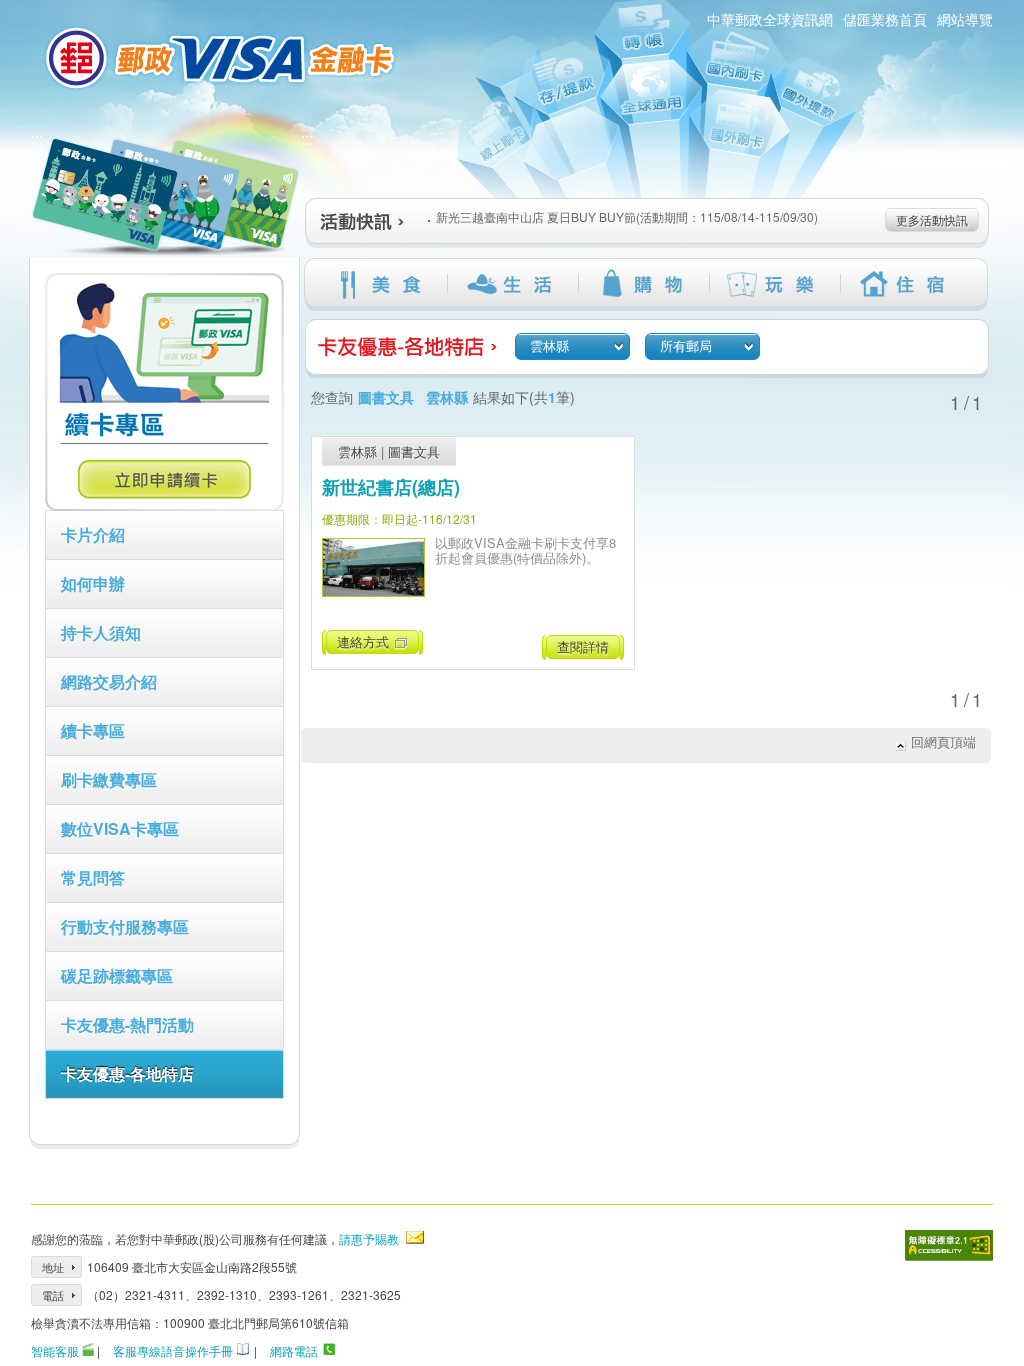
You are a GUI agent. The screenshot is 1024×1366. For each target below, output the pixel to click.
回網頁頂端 (943, 742)
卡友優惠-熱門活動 (127, 1024)
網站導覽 (965, 19)
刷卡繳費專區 (109, 779)
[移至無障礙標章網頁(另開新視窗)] (949, 1245)
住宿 (905, 284)
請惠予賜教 (369, 1238)
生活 (512, 284)
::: (37, 138)
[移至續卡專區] (164, 505)
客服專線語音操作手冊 (173, 1350)
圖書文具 (414, 451)
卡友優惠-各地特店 (127, 1073)
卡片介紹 (93, 534)
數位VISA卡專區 (120, 828)
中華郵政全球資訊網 (770, 19)
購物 (643, 284)
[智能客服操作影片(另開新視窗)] (88, 1350)
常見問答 (93, 877)
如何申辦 (93, 583)
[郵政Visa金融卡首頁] (223, 58)
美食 (381, 284)
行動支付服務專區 (125, 926)
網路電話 (294, 1350)
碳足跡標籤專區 (117, 975)
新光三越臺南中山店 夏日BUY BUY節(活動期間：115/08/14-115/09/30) (627, 216)
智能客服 (55, 1350)
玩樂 (774, 284)
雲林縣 (357, 451)
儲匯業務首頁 (885, 19)
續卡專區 (93, 730)
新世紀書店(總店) (391, 487)
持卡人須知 (101, 632)
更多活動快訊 (932, 219)
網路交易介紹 (109, 681)
